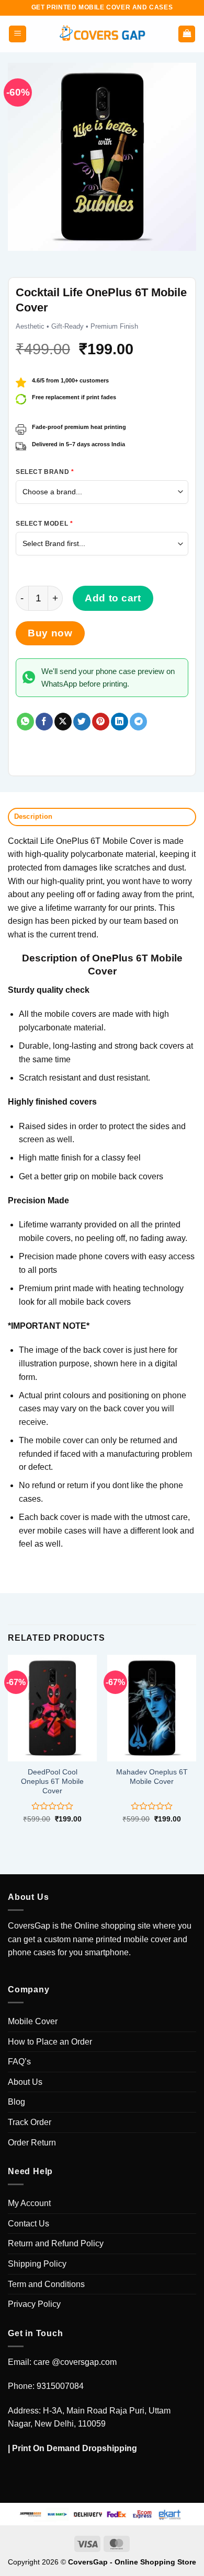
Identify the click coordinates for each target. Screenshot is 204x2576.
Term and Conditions (46, 2284)
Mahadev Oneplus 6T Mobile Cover (152, 1777)
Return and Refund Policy (56, 2243)
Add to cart (113, 598)
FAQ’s (19, 2062)
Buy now (50, 633)
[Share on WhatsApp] (25, 722)
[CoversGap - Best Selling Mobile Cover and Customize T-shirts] (102, 34)
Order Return (32, 2143)
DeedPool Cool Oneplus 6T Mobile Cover (52, 1781)
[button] (18, 34)
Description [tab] (33, 816)
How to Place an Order (50, 2042)
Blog (16, 2102)
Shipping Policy (37, 2264)
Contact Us (29, 2224)
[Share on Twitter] (82, 722)
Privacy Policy (34, 2304)
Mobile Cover (33, 2021)
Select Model (44, 524)
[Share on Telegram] (138, 722)
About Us (25, 2082)
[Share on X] (63, 722)
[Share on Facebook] (44, 722)
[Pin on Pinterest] (101, 722)
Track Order (30, 2122)
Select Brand (45, 472)
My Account (29, 2203)
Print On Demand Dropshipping (75, 2448)
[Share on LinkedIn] (120, 722)
